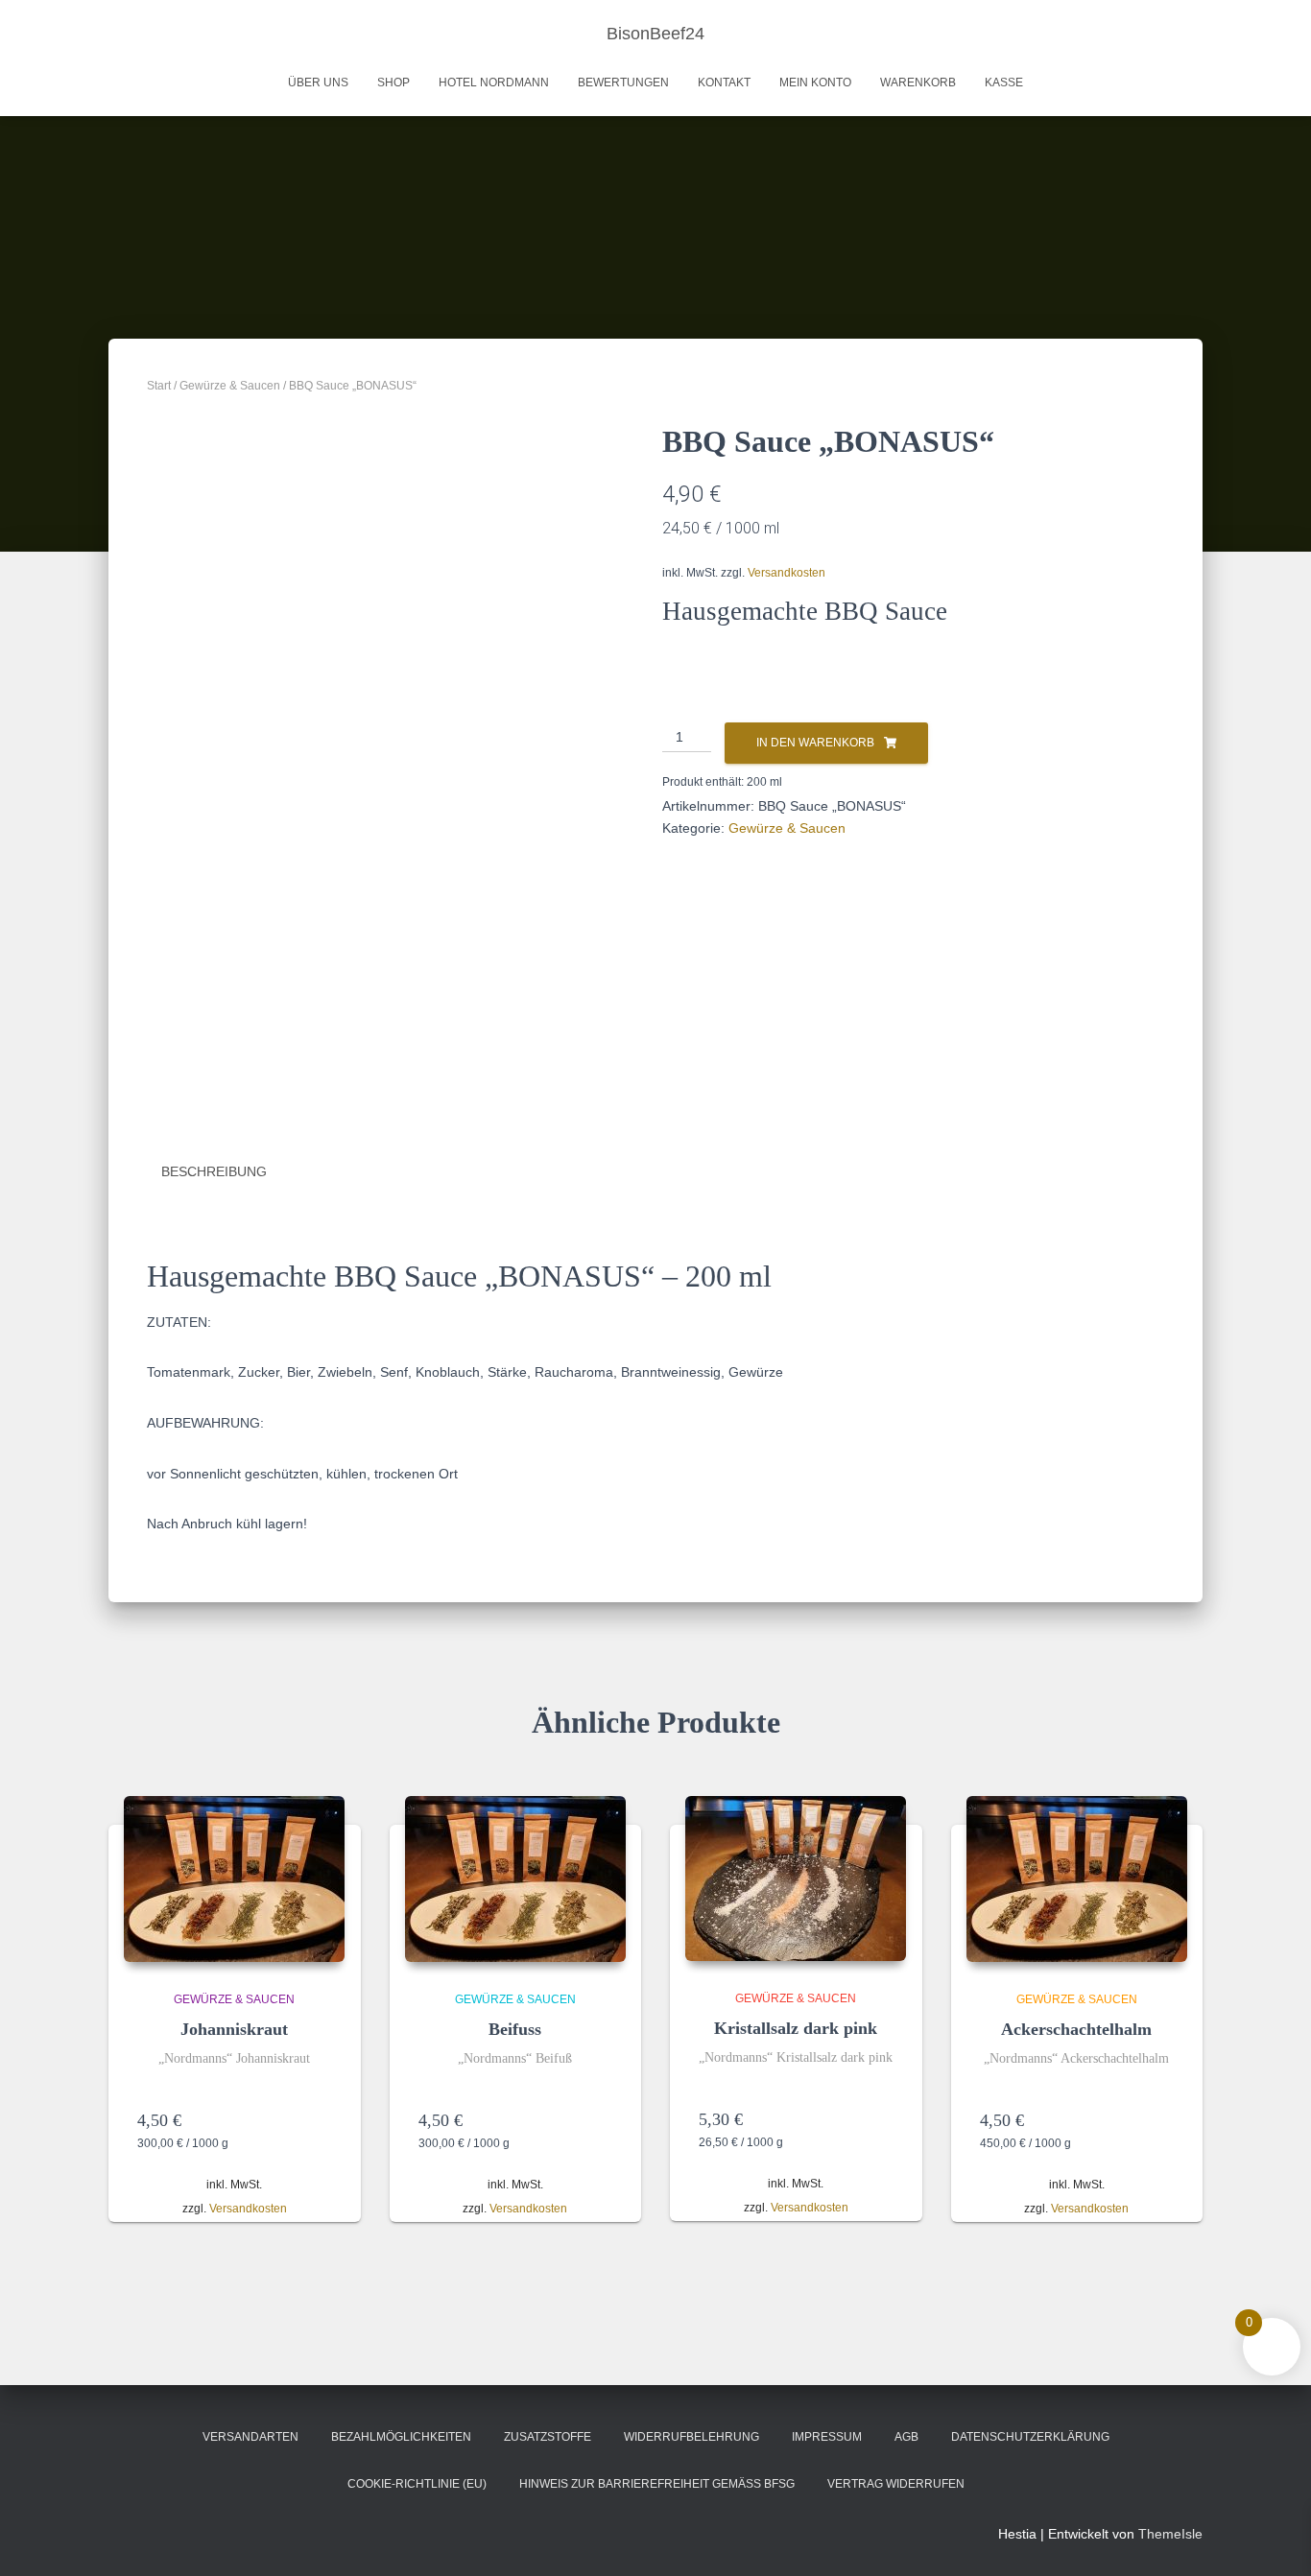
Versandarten (250, 2437)
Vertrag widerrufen (896, 2484)
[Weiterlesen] (603, 2120)
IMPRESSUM (827, 2437)
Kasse (1004, 83)
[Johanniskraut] (234, 1879)
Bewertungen (623, 83)
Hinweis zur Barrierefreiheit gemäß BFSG (657, 2484)
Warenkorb (918, 83)
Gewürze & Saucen (230, 386)
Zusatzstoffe (548, 2437)
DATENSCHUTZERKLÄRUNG (1030, 2437)
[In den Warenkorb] (322, 2120)
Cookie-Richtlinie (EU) (417, 2484)
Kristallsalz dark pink (796, 2028)
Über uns (318, 83)
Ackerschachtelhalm (1076, 2029)
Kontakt (724, 83)
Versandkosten (787, 573)
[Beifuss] (515, 1879)
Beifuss (515, 2029)
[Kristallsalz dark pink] (796, 1879)
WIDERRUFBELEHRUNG (691, 2437)
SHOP (393, 83)
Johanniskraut (234, 2029)
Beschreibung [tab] (214, 1171)
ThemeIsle (1170, 2534)
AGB (906, 2437)
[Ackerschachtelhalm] (1077, 1879)
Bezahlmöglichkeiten (401, 2437)
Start (159, 386)
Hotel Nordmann (494, 83)
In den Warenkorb (815, 743)
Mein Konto (815, 83)
